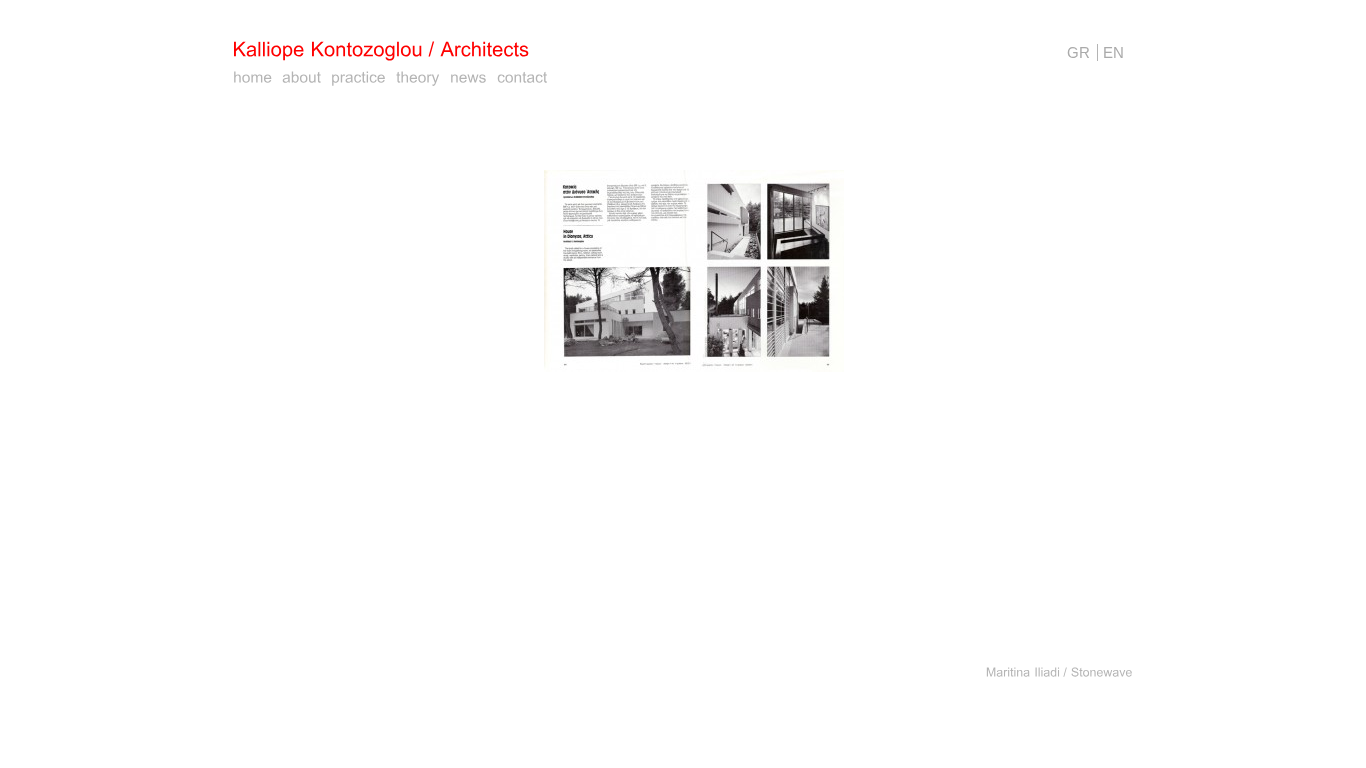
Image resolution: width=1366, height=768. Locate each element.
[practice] (358, 77)
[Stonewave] (1102, 671)
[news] (468, 77)
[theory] (418, 77)
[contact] (522, 77)
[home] (252, 77)
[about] (301, 77)
